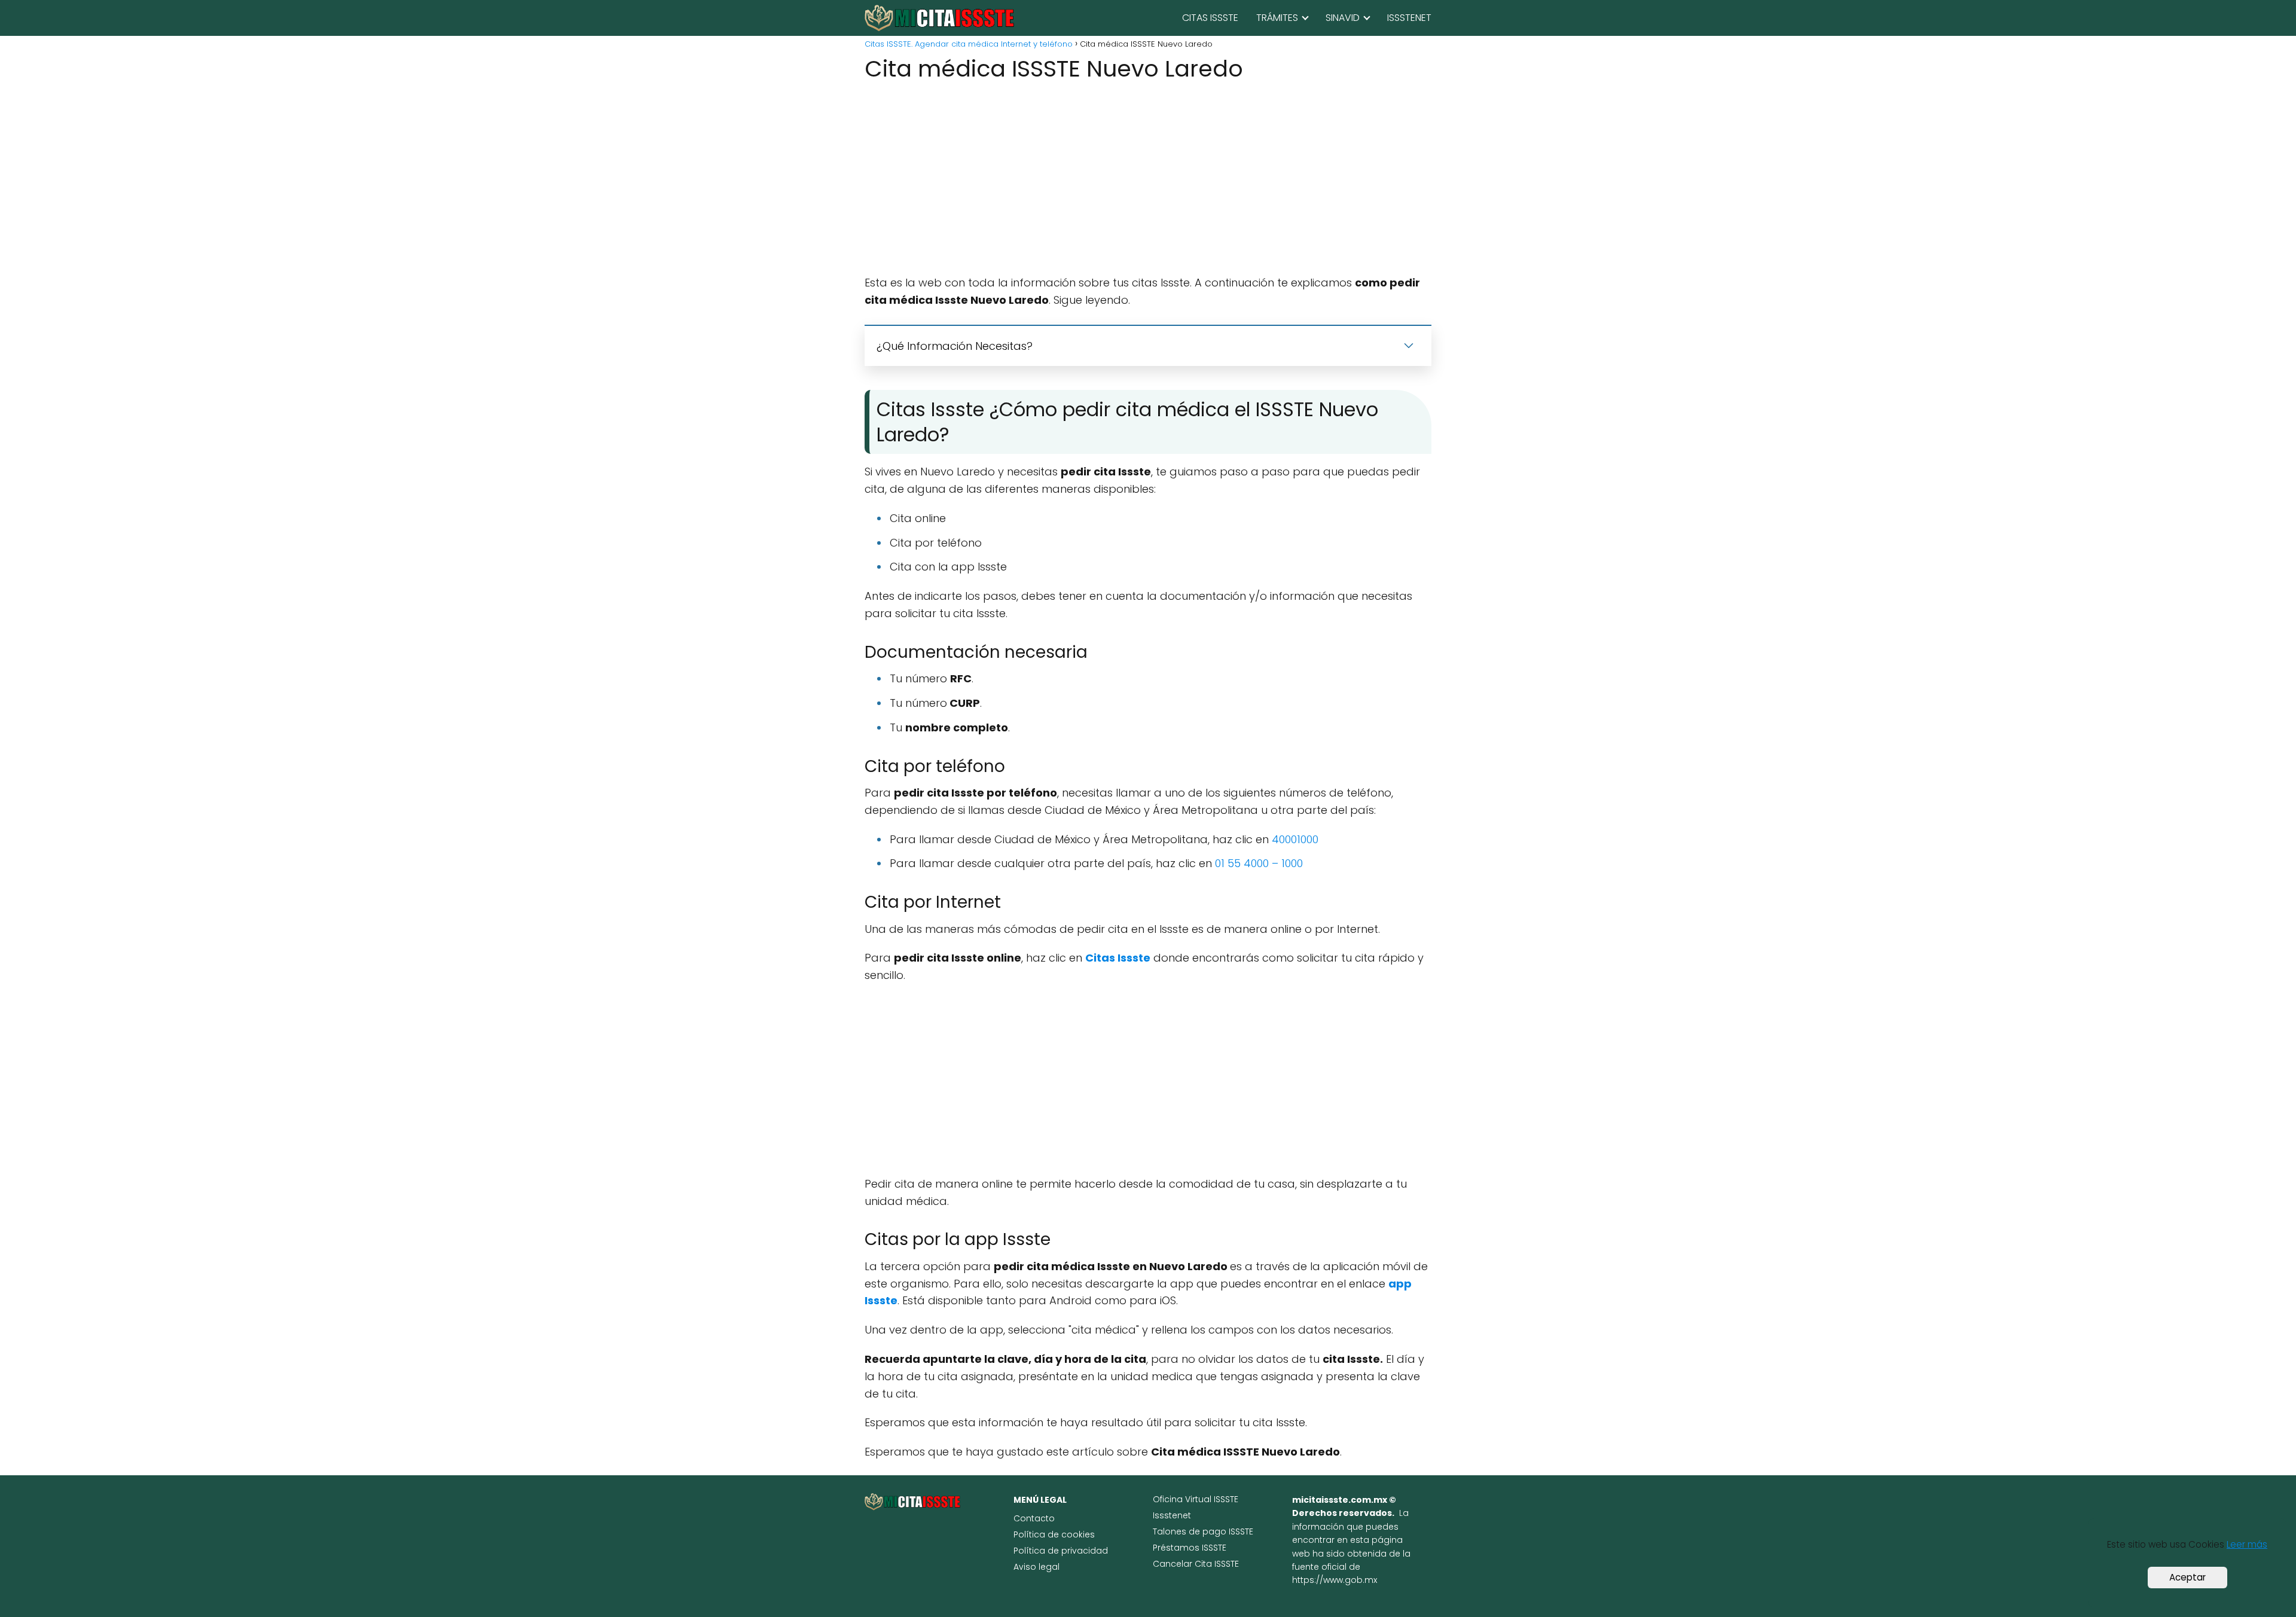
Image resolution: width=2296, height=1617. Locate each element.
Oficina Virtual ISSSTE (1196, 1499)
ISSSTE (1241, 1531)
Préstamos (1177, 1548)
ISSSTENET (1409, 18)
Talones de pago (1191, 1531)
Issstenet (1172, 1515)
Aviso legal (1036, 1567)
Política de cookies (1054, 1534)
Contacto (1034, 1518)
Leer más (2247, 1544)
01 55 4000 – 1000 (1259, 863)
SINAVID (1343, 18)
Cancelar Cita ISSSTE (1196, 1564)
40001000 (1295, 839)
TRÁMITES (1277, 18)
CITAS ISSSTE (1210, 18)
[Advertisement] (1148, 180)
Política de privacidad (1061, 1551)
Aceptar (2187, 1577)
